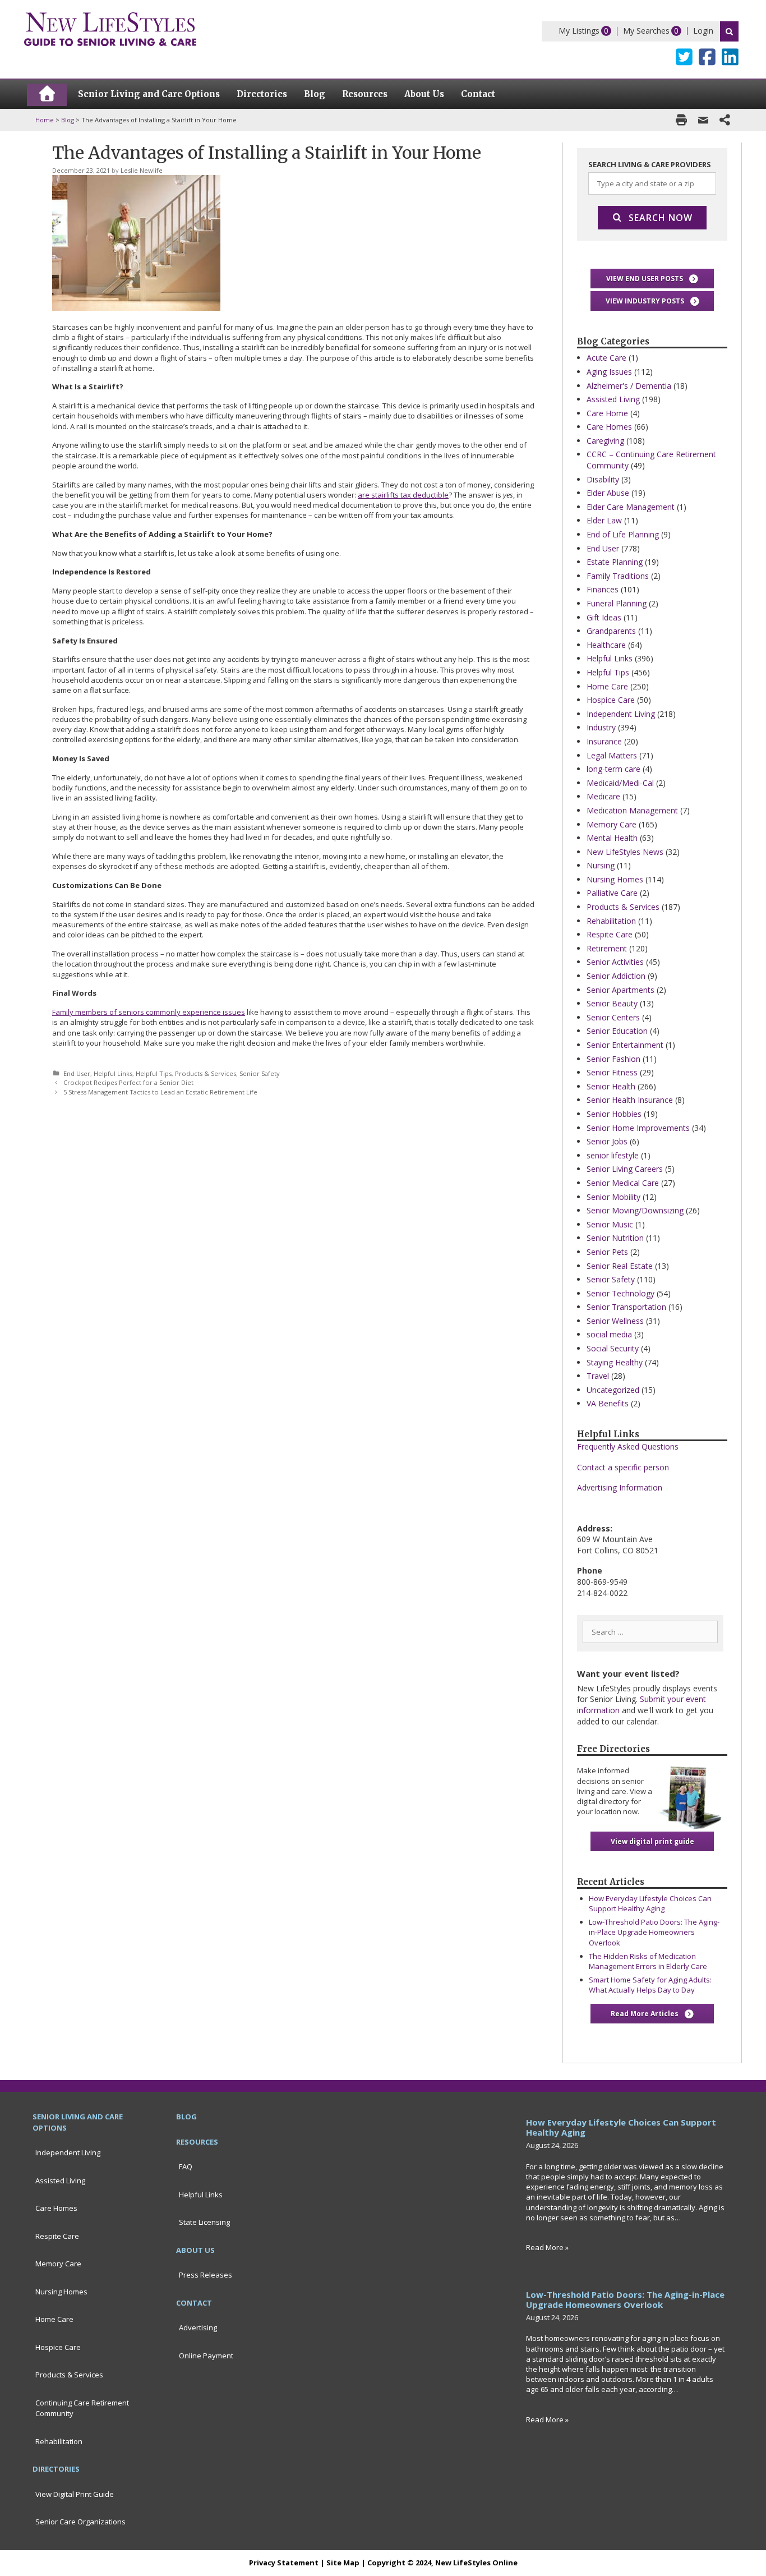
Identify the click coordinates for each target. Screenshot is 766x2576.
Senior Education (617, 1031)
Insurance (604, 741)
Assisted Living (613, 399)
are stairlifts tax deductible (403, 495)
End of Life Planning (623, 534)
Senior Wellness (615, 1321)
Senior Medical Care (623, 1183)
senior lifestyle (613, 1155)
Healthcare (606, 645)
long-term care (613, 769)
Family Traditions (618, 576)
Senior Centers (613, 1017)
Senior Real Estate (620, 1266)
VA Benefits (608, 1403)
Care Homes (609, 427)
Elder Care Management (631, 507)
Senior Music (610, 1224)
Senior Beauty (612, 1003)
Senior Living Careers (625, 1169)
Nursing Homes (615, 879)
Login (703, 31)
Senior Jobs (607, 1141)
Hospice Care (611, 700)
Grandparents (611, 631)
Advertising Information (620, 1487)
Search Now (661, 218)
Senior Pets (607, 1252)
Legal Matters (612, 755)
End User (77, 1073)
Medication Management (632, 810)
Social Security (613, 1348)
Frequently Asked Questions (628, 1446)
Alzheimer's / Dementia (629, 386)
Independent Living (621, 714)
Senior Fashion (613, 1059)
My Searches (646, 31)
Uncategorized (613, 1390)
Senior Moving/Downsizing (635, 1210)
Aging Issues (609, 372)
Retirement (607, 948)
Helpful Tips (154, 1073)
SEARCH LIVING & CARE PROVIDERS (650, 164)
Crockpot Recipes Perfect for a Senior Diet (128, 1082)
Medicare (603, 796)
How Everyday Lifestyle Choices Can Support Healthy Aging (650, 1903)
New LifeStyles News (625, 852)
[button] (652, 279)
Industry (601, 727)
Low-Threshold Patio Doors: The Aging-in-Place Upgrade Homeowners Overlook (654, 1932)
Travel (598, 1376)
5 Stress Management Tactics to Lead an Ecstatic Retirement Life (160, 1092)
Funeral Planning (617, 603)
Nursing (601, 865)
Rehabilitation (611, 921)
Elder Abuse (608, 493)
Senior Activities (615, 962)
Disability (603, 479)
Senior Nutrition (615, 1238)
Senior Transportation (626, 1307)
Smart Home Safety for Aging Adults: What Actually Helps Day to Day (650, 1985)
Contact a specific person (623, 1467)
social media (609, 1334)
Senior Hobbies (614, 1114)
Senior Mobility (613, 1197)
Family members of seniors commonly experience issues (149, 1012)
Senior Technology (620, 1293)
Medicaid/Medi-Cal (620, 783)
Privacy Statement (284, 2563)
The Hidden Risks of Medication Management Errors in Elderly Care (648, 1961)
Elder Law (604, 520)
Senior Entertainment (625, 1045)
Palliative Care (612, 893)
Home (45, 120)
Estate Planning (615, 562)
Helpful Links (113, 1073)
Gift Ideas (604, 617)
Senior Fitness (612, 1072)
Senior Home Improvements (638, 1128)
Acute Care (606, 358)
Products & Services (206, 1073)
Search (729, 31)
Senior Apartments (620, 990)
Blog (68, 120)
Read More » (547, 2247)
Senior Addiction (616, 976)
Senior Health (611, 1086)
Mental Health (612, 838)
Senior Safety (260, 1073)
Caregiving (605, 441)
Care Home (607, 413)
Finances (603, 589)
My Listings (579, 31)
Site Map (343, 2563)
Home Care (607, 686)
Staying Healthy (615, 1362)
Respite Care (610, 934)
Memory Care (612, 824)
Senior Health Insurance (630, 1100)
